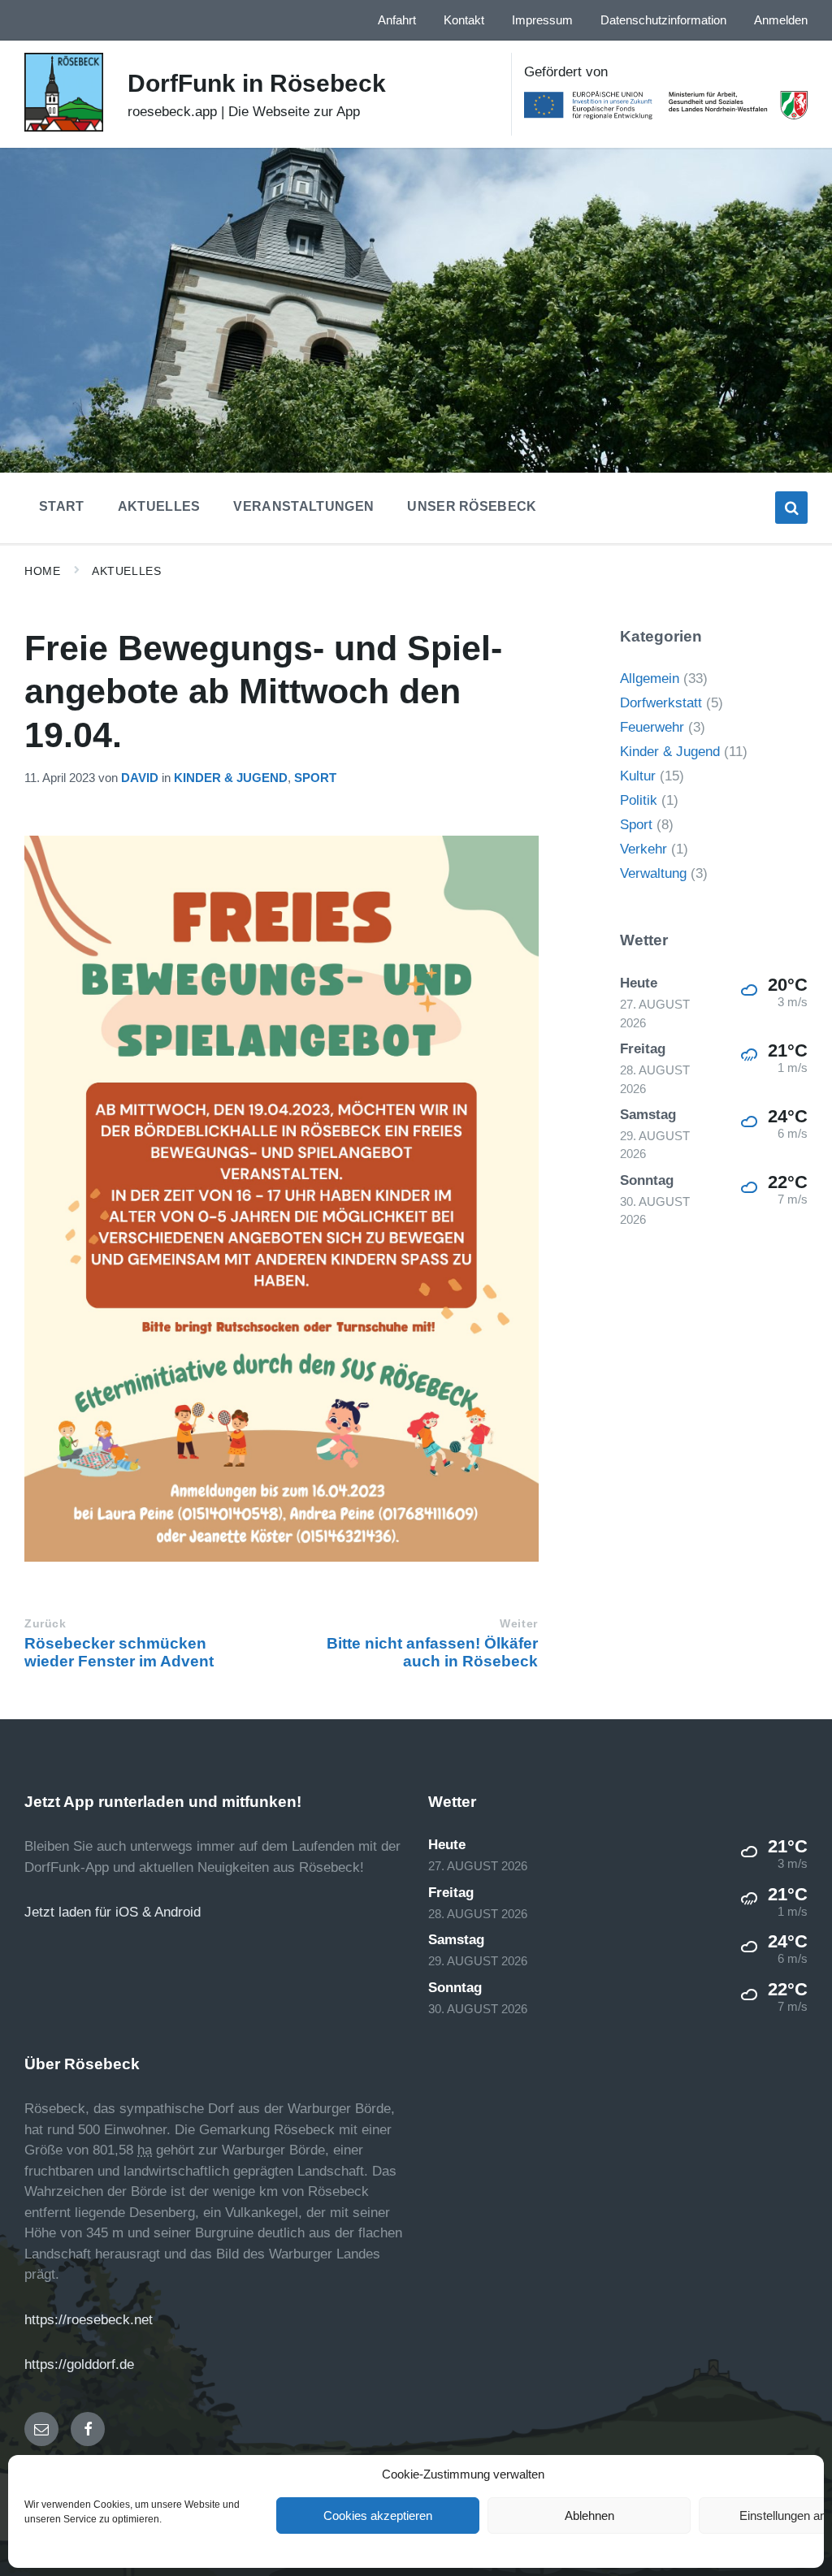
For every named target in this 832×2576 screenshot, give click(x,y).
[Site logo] (64, 127)
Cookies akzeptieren (378, 2515)
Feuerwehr (652, 727)
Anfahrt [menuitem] (397, 20)
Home (42, 571)
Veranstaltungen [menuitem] (303, 506)
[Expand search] (791, 508)
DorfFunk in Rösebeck (257, 83)
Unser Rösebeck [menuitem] (472, 506)
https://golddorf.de (79, 2364)
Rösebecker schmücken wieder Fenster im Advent (119, 1652)
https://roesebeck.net (89, 2320)
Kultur (638, 776)
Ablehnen (589, 2515)
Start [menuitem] (62, 506)
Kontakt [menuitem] (464, 20)
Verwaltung (653, 873)
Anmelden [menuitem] (781, 20)
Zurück (45, 1624)
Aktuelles (126, 571)
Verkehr (643, 849)
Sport (315, 778)
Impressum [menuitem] (542, 20)
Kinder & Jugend (231, 778)
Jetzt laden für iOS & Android (113, 1912)
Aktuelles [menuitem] (159, 506)
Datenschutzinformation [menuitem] (663, 20)
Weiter (518, 1624)
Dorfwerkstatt (661, 703)
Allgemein (650, 679)
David (140, 778)
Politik (639, 800)
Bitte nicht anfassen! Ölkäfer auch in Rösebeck (432, 1652)
